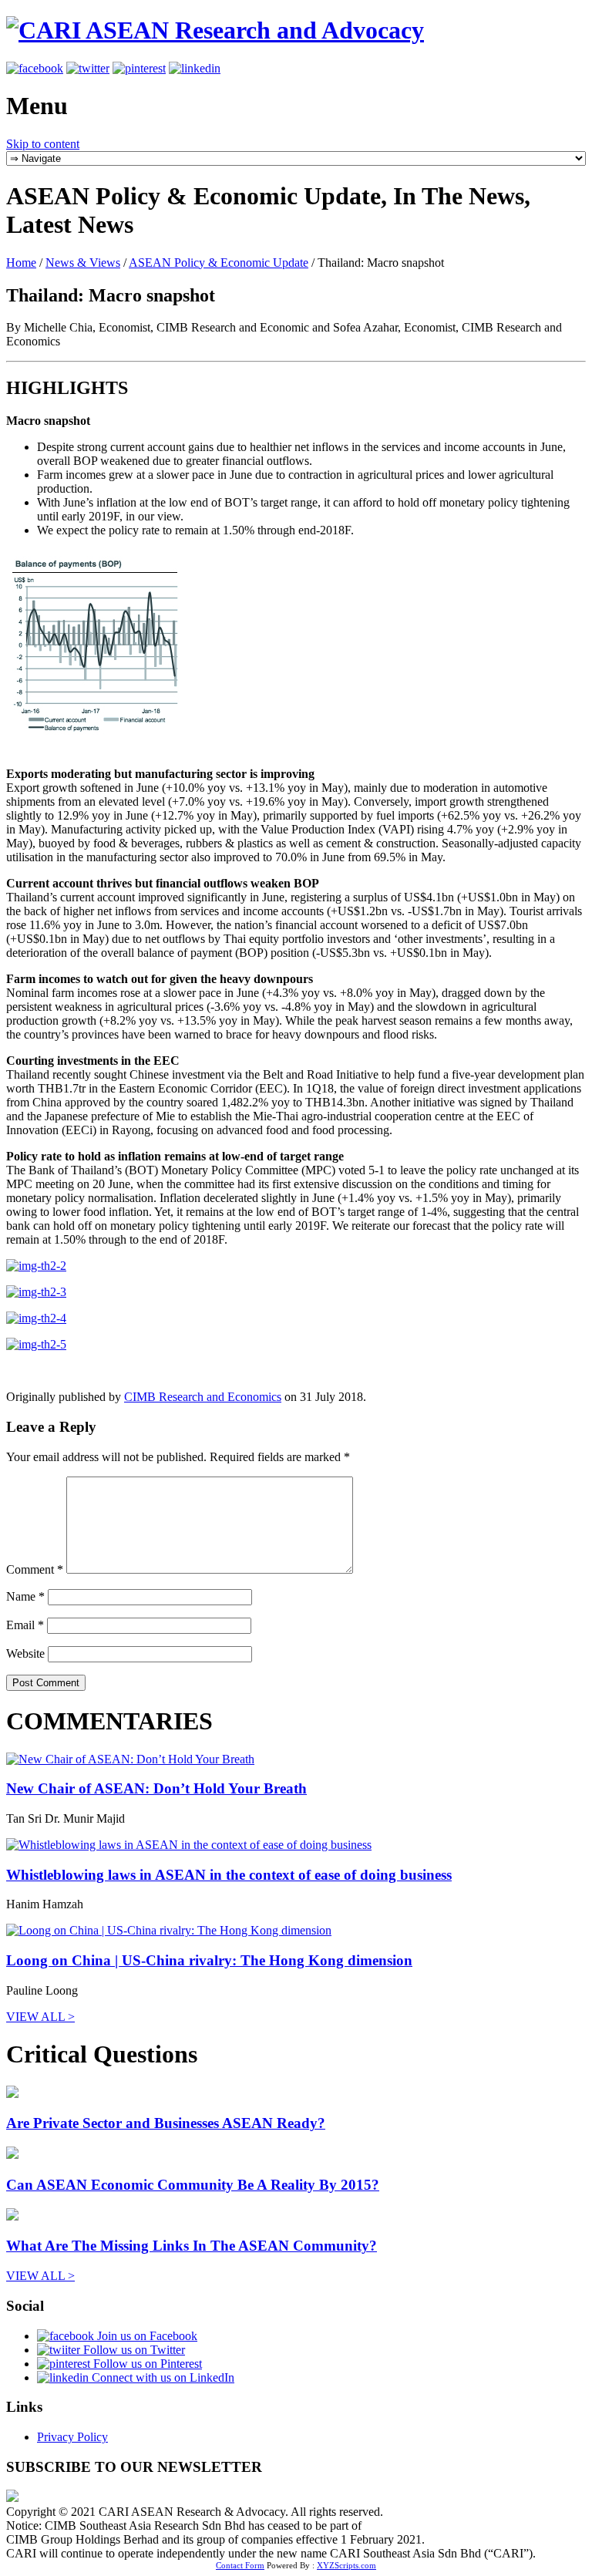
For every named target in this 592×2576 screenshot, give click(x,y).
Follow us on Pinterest (146, 2364)
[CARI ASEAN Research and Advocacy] (215, 30)
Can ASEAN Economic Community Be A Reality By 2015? (193, 2185)
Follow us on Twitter (133, 2350)
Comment (35, 1569)
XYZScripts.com (346, 2565)
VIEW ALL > (40, 2017)
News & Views (83, 263)
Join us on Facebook (146, 2336)
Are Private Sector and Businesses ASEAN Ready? (166, 2123)
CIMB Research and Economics (203, 1397)
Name (25, 1596)
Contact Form (240, 2565)
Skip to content (43, 144)
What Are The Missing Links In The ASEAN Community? (192, 2246)
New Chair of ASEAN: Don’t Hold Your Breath (156, 1788)
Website (25, 1653)
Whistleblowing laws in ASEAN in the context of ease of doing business (229, 1875)
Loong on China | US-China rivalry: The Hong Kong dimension (209, 1960)
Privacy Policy (72, 2437)
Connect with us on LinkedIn (161, 2377)
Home (21, 263)
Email (25, 1625)
